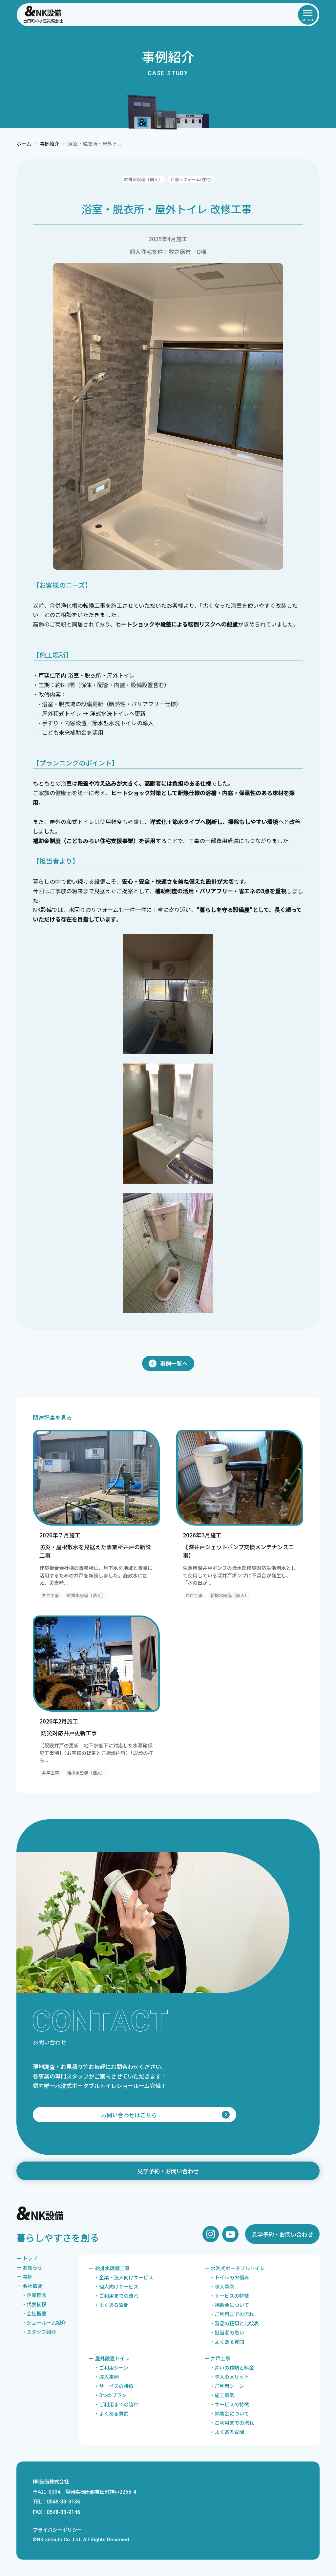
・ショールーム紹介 (44, 2323)
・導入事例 (222, 2286)
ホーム (24, 144)
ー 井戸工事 (217, 2358)
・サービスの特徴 (229, 2296)
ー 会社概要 (29, 2286)
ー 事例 (24, 2277)
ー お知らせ (29, 2267)
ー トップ (27, 2258)
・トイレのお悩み (229, 2277)
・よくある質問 (111, 2305)
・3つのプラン (110, 2395)
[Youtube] (230, 2234)
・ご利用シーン (111, 2367)
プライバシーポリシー (57, 2530)
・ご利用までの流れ (116, 2296)
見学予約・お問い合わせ (168, 2171)
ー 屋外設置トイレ (109, 2358)
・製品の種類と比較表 (234, 2323)
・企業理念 (34, 2295)
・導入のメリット (229, 2377)
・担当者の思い (227, 2332)
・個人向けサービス (116, 2286)
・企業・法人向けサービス (124, 2277)
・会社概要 (34, 2313)
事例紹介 (50, 144)
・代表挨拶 (34, 2304)
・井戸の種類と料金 (232, 2367)
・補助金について (229, 2305)
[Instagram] (211, 2234)
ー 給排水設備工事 (109, 2268)
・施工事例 (222, 2395)
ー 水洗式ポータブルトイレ (235, 2268)
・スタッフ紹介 (39, 2332)
